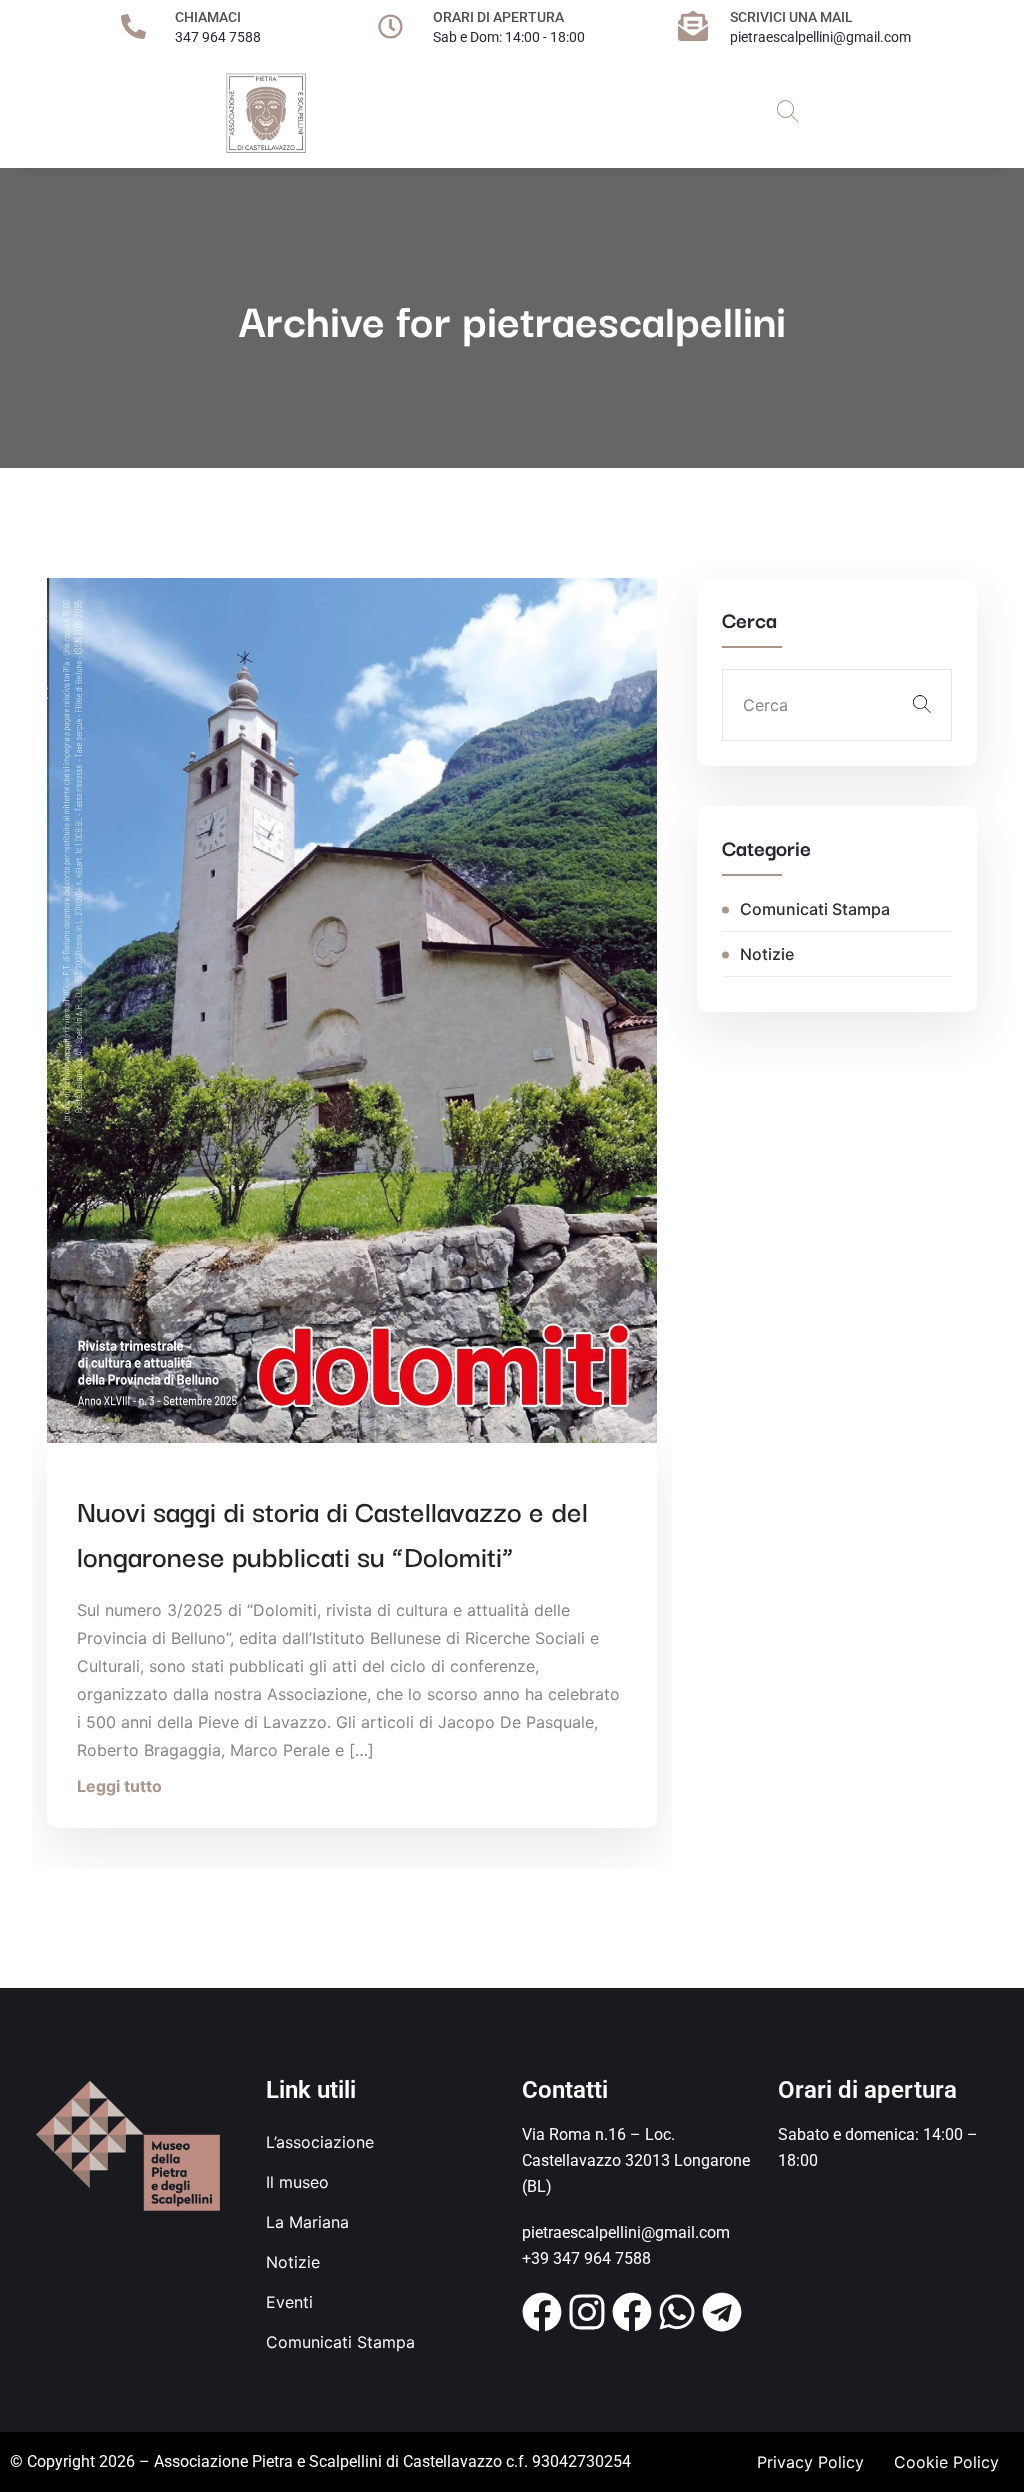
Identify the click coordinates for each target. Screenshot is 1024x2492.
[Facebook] (542, 2312)
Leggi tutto (119, 1786)
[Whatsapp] (677, 2312)
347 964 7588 (218, 37)
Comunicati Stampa (815, 909)
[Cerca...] (788, 113)
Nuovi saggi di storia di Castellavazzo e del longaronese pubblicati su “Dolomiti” (332, 1532)
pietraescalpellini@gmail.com (820, 37)
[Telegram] (722, 2312)
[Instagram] (587, 2312)
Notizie (767, 954)
